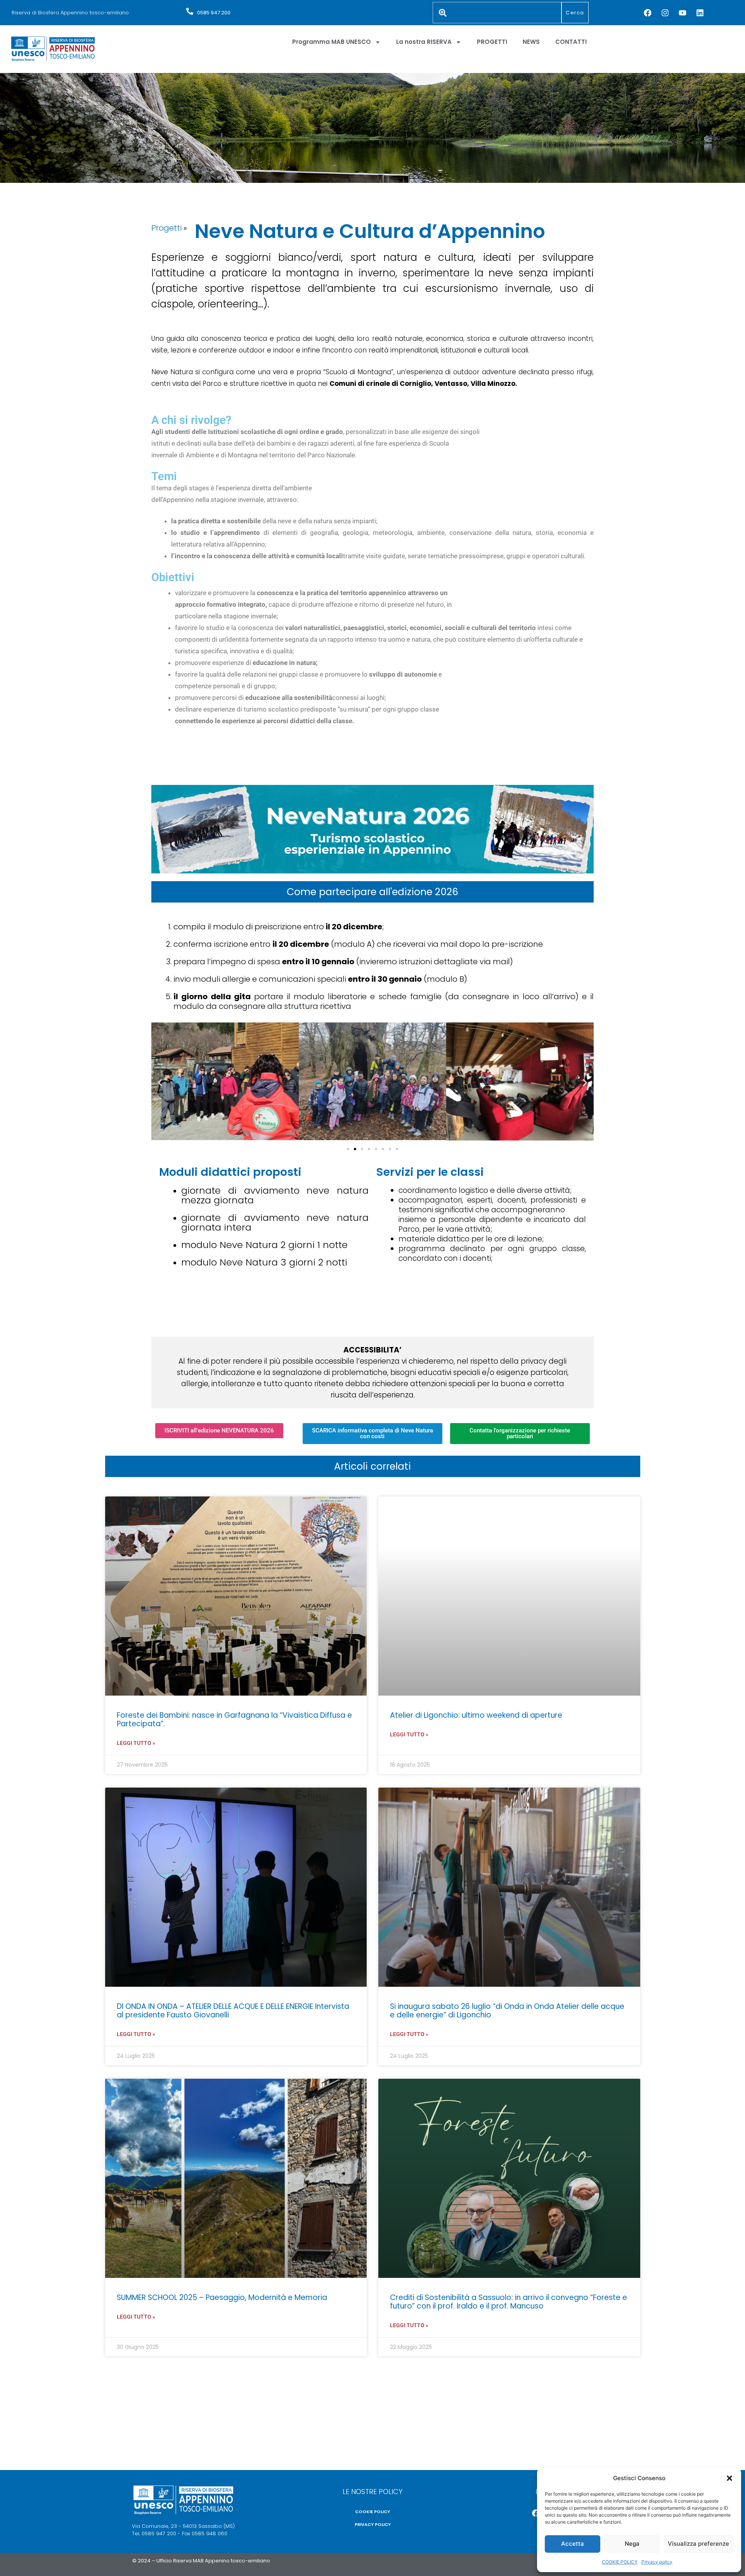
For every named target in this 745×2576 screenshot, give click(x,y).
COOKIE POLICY (620, 2562)
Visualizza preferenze (698, 2544)
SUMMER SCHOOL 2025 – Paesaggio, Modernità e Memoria (222, 2297)
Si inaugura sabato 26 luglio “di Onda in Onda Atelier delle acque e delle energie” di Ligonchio (507, 2011)
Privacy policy (657, 2562)
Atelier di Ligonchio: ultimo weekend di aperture (476, 1715)
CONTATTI (571, 42)
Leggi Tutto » (136, 1743)
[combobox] (497, 13)
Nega (632, 2544)
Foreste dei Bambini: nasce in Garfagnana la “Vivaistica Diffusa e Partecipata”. (234, 1719)
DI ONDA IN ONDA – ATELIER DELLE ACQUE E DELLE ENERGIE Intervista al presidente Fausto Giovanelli (233, 2011)
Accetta (573, 2544)
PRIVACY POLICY (373, 2524)
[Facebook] (648, 13)
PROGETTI (492, 42)
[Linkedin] (700, 13)
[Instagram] (665, 13)
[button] (729, 2478)
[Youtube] (683, 13)
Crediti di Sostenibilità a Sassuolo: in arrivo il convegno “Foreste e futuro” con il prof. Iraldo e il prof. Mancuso (509, 2302)
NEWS (531, 42)
